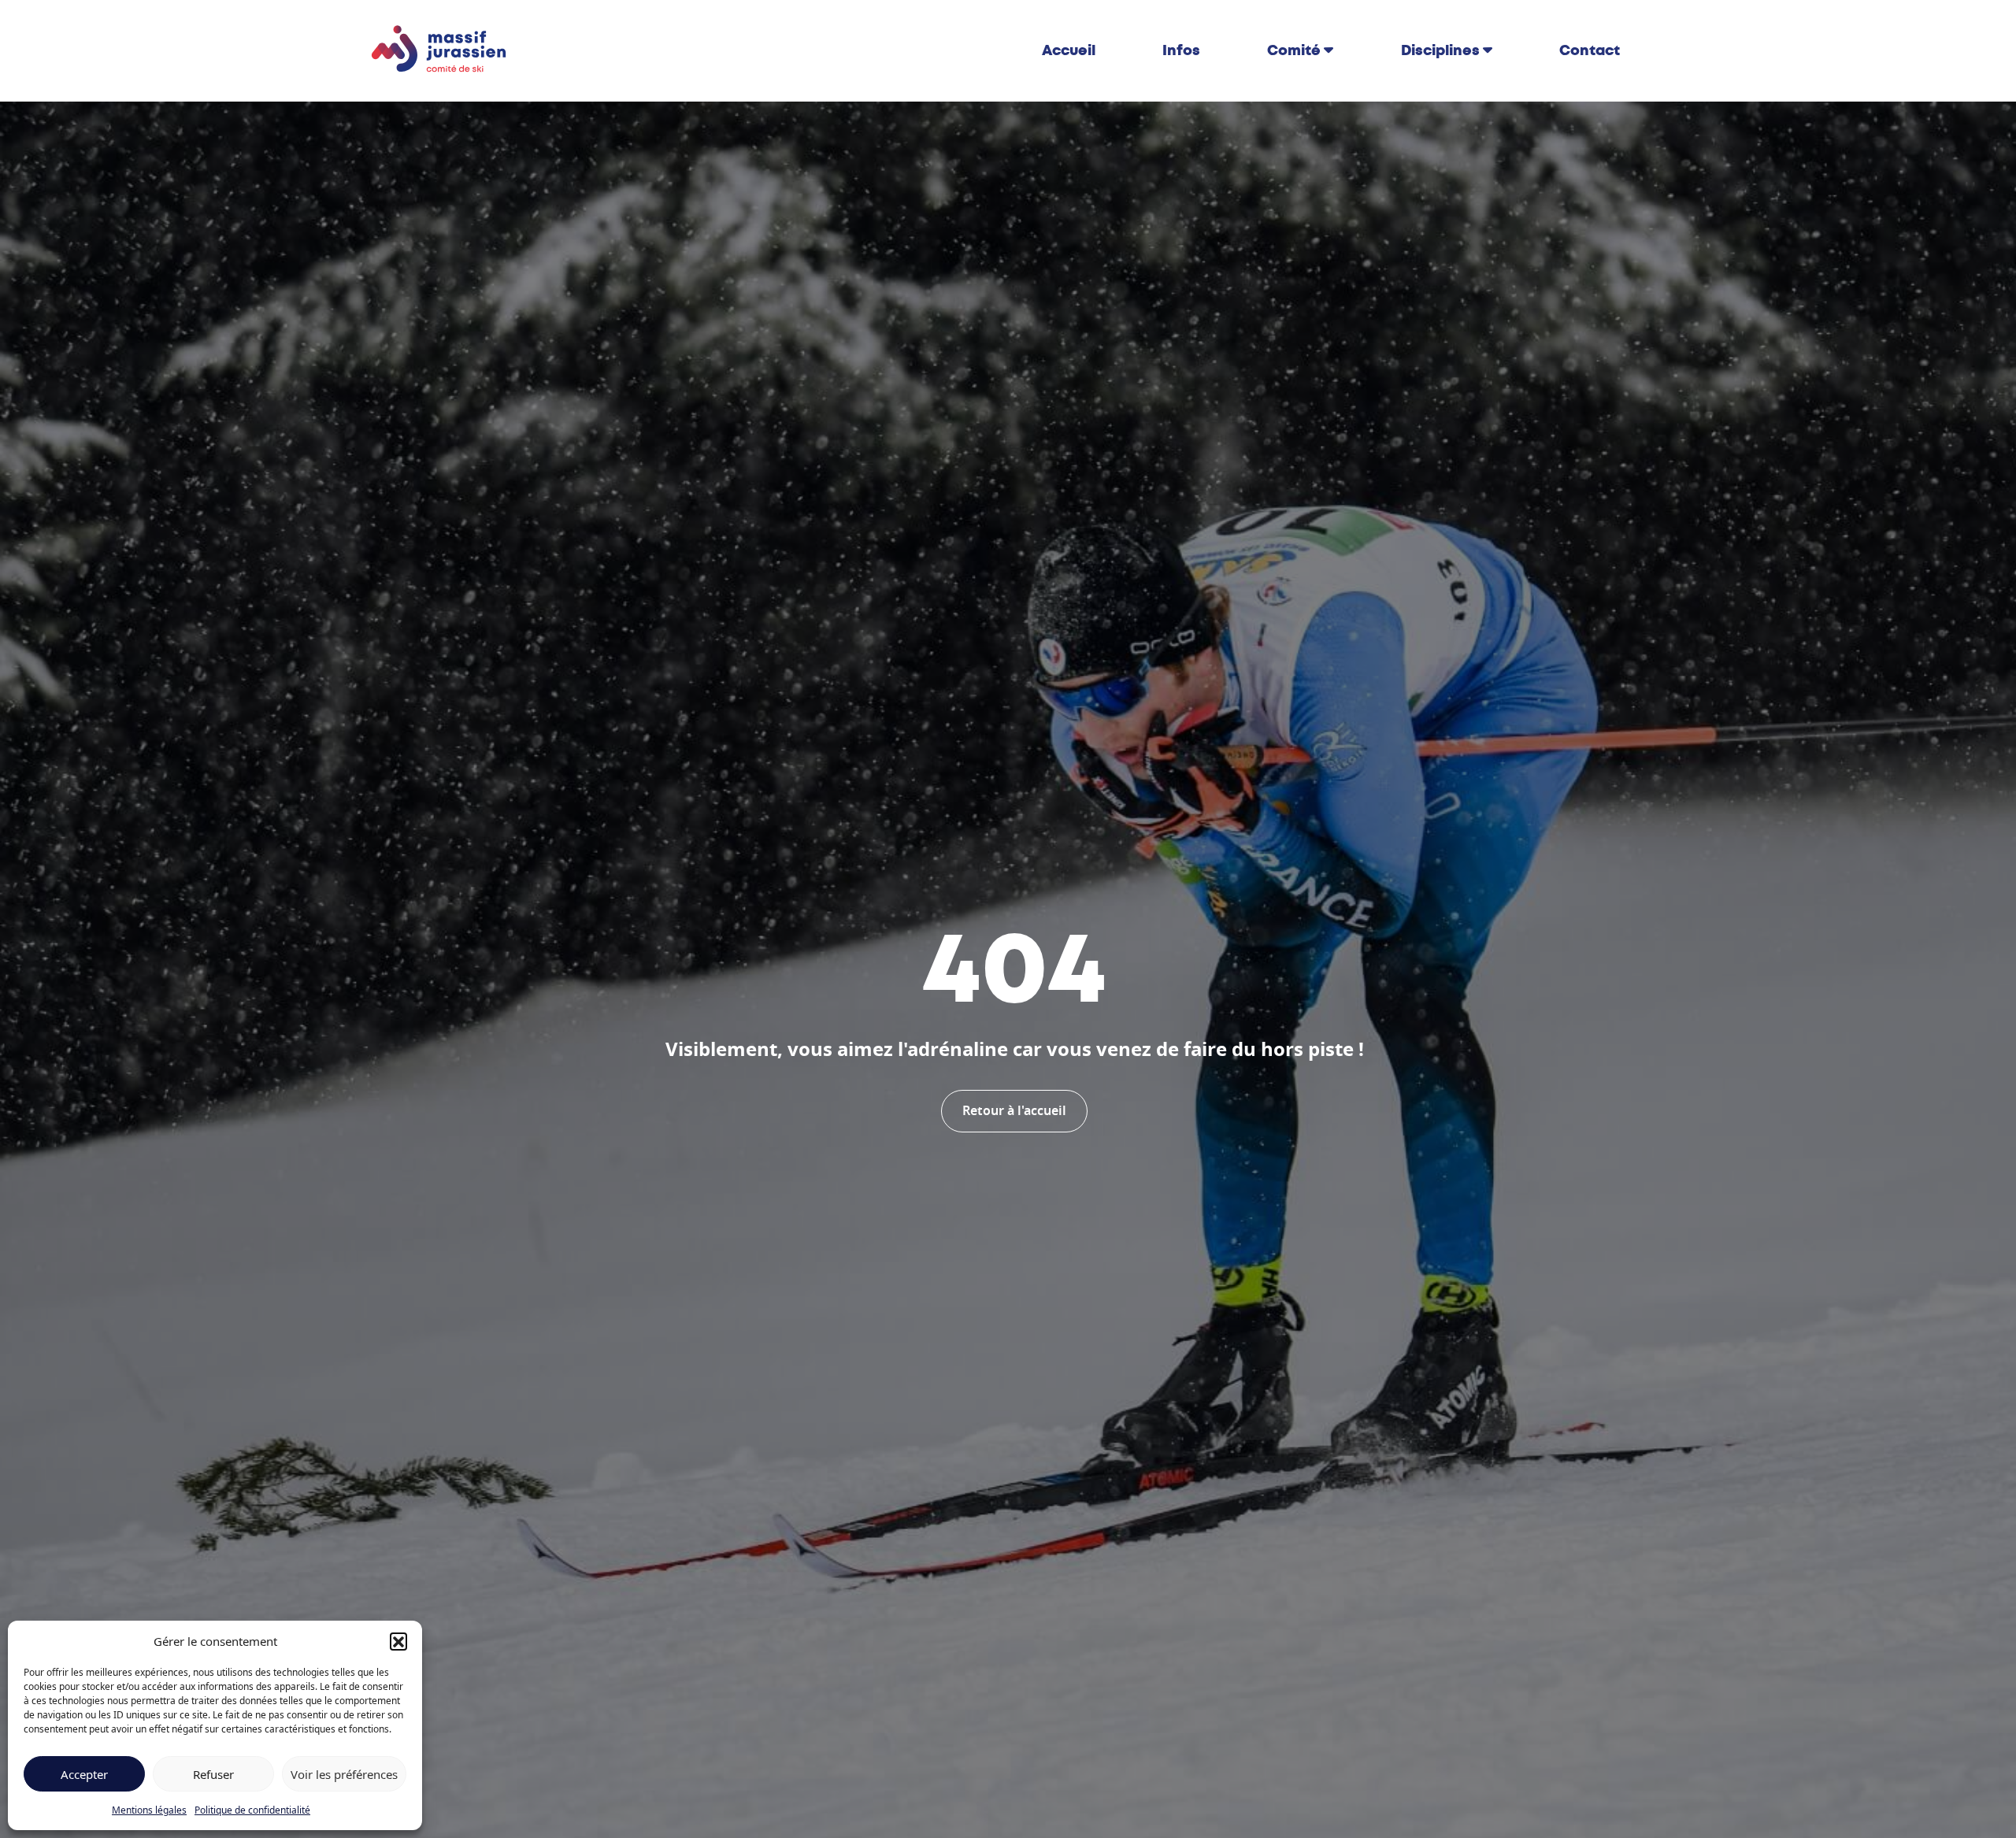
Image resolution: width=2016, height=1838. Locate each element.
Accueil (1069, 50)
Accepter (84, 1774)
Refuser (213, 1774)
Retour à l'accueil (1014, 1111)
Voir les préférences (344, 1774)
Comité (1294, 50)
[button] (398, 1641)
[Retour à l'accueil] (439, 50)
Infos (1181, 50)
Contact (1590, 50)
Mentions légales (149, 1810)
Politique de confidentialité (252, 1810)
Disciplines (1440, 50)
